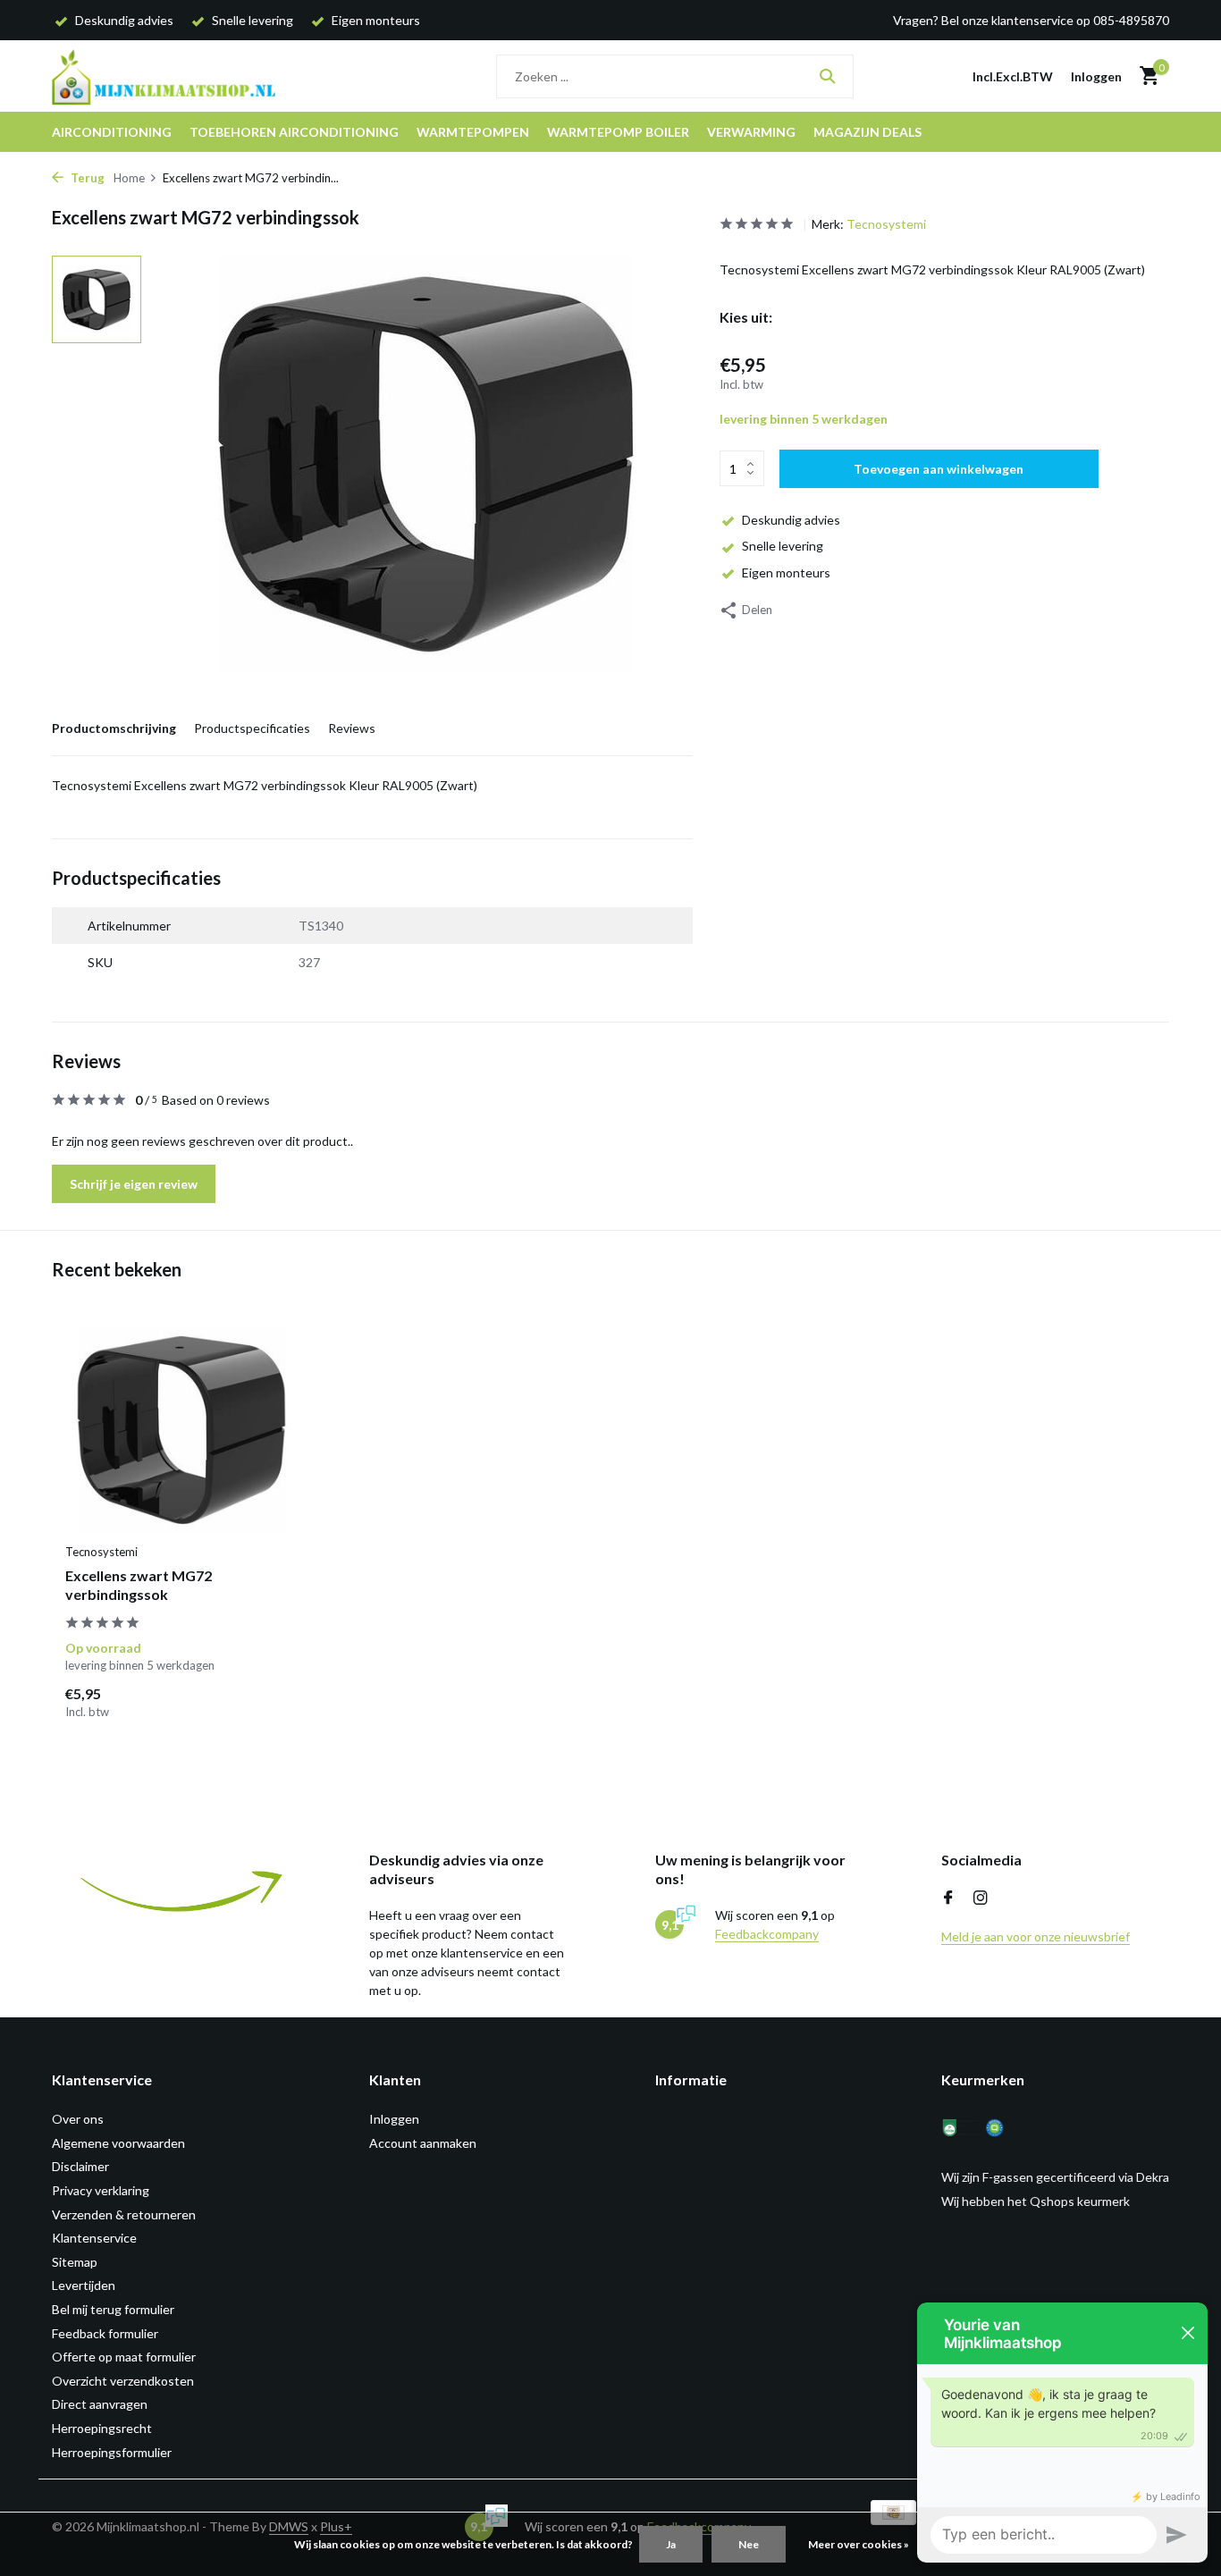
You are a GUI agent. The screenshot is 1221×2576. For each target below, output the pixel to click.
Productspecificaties (252, 728)
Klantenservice (94, 2238)
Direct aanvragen (100, 2404)
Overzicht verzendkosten (123, 2381)
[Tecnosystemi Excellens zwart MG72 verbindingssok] (181, 1430)
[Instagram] (981, 1898)
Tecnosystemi (886, 224)
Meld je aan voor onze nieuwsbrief (1036, 1936)
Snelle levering (783, 546)
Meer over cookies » (859, 2544)
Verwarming (751, 132)
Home (129, 178)
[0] (1145, 76)
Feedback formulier (105, 2333)
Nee (749, 2544)
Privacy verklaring (101, 2190)
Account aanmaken (423, 2143)
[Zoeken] (827, 76)
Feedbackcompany (767, 1934)
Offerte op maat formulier (124, 2357)
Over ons (78, 2119)
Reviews (352, 728)
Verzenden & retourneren (124, 2214)
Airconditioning (112, 132)
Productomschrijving (114, 728)
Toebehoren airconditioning (294, 132)
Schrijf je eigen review (134, 1184)
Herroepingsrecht (102, 2428)
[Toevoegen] (267, 1702)
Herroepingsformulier (112, 2452)
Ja (671, 2544)
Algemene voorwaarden (118, 2143)
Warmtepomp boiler (618, 132)
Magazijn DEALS (867, 132)
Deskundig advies (791, 520)
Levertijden (84, 2285)
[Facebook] (948, 1898)
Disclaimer (80, 2166)
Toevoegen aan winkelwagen (939, 469)
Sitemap (75, 2262)
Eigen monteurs (786, 572)
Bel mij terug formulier (113, 2309)
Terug (86, 178)
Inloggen (394, 2119)
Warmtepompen (473, 132)
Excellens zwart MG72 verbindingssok (139, 1585)
